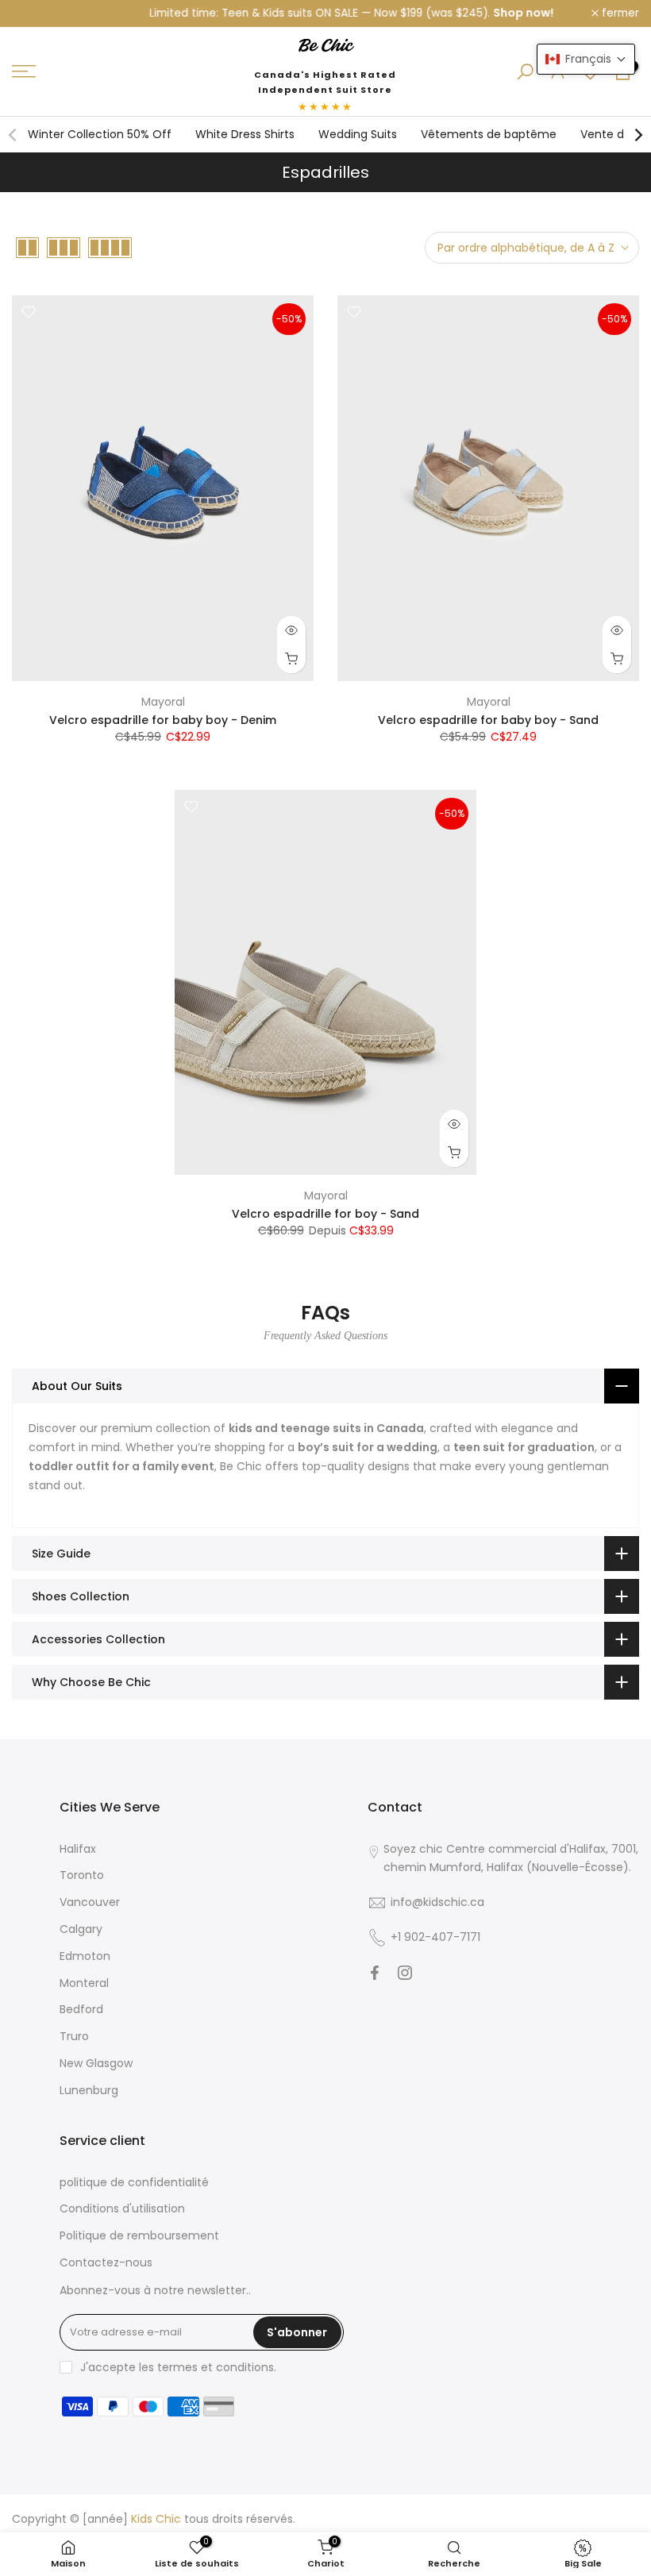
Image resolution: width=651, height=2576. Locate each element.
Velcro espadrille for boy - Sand (325, 1214)
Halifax (78, 1849)
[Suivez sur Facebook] (375, 1973)
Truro (74, 2036)
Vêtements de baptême (489, 134)
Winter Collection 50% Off (100, 134)
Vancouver (90, 1902)
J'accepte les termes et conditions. (178, 2367)
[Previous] (13, 135)
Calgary (81, 1929)
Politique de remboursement (139, 2235)
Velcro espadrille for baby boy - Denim (163, 720)
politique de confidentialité (134, 2182)
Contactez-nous (106, 2262)
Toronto (82, 1875)
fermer (39, 13)
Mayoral (163, 702)
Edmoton (85, 1956)
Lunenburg (89, 2090)
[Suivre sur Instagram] (405, 1973)
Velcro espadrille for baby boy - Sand (488, 720)
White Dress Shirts (245, 134)
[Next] (638, 135)
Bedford (81, 2009)
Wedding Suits (358, 134)
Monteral (84, 1983)
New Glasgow (96, 2063)
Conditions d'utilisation (122, 2208)
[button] (586, 59)
